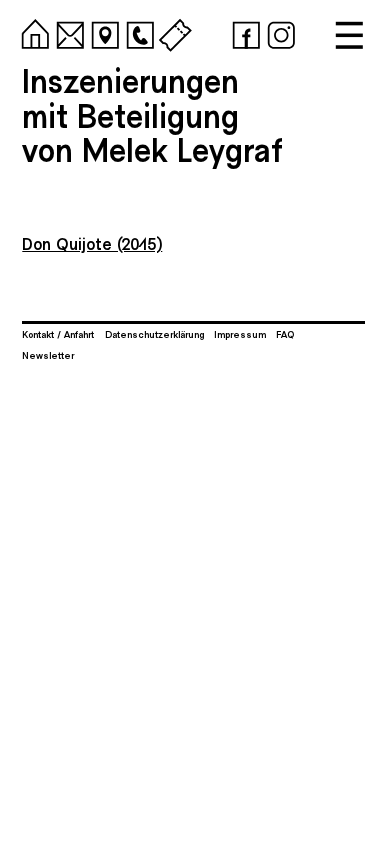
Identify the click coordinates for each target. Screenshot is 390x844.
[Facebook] (243, 32)
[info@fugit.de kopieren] (67, 32)
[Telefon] (137, 32)
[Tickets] (172, 32)
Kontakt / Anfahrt (58, 334)
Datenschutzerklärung (154, 334)
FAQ (285, 334)
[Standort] (102, 32)
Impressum (240, 334)
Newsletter (48, 355)
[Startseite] (32, 32)
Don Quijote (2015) (92, 243)
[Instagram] (278, 32)
